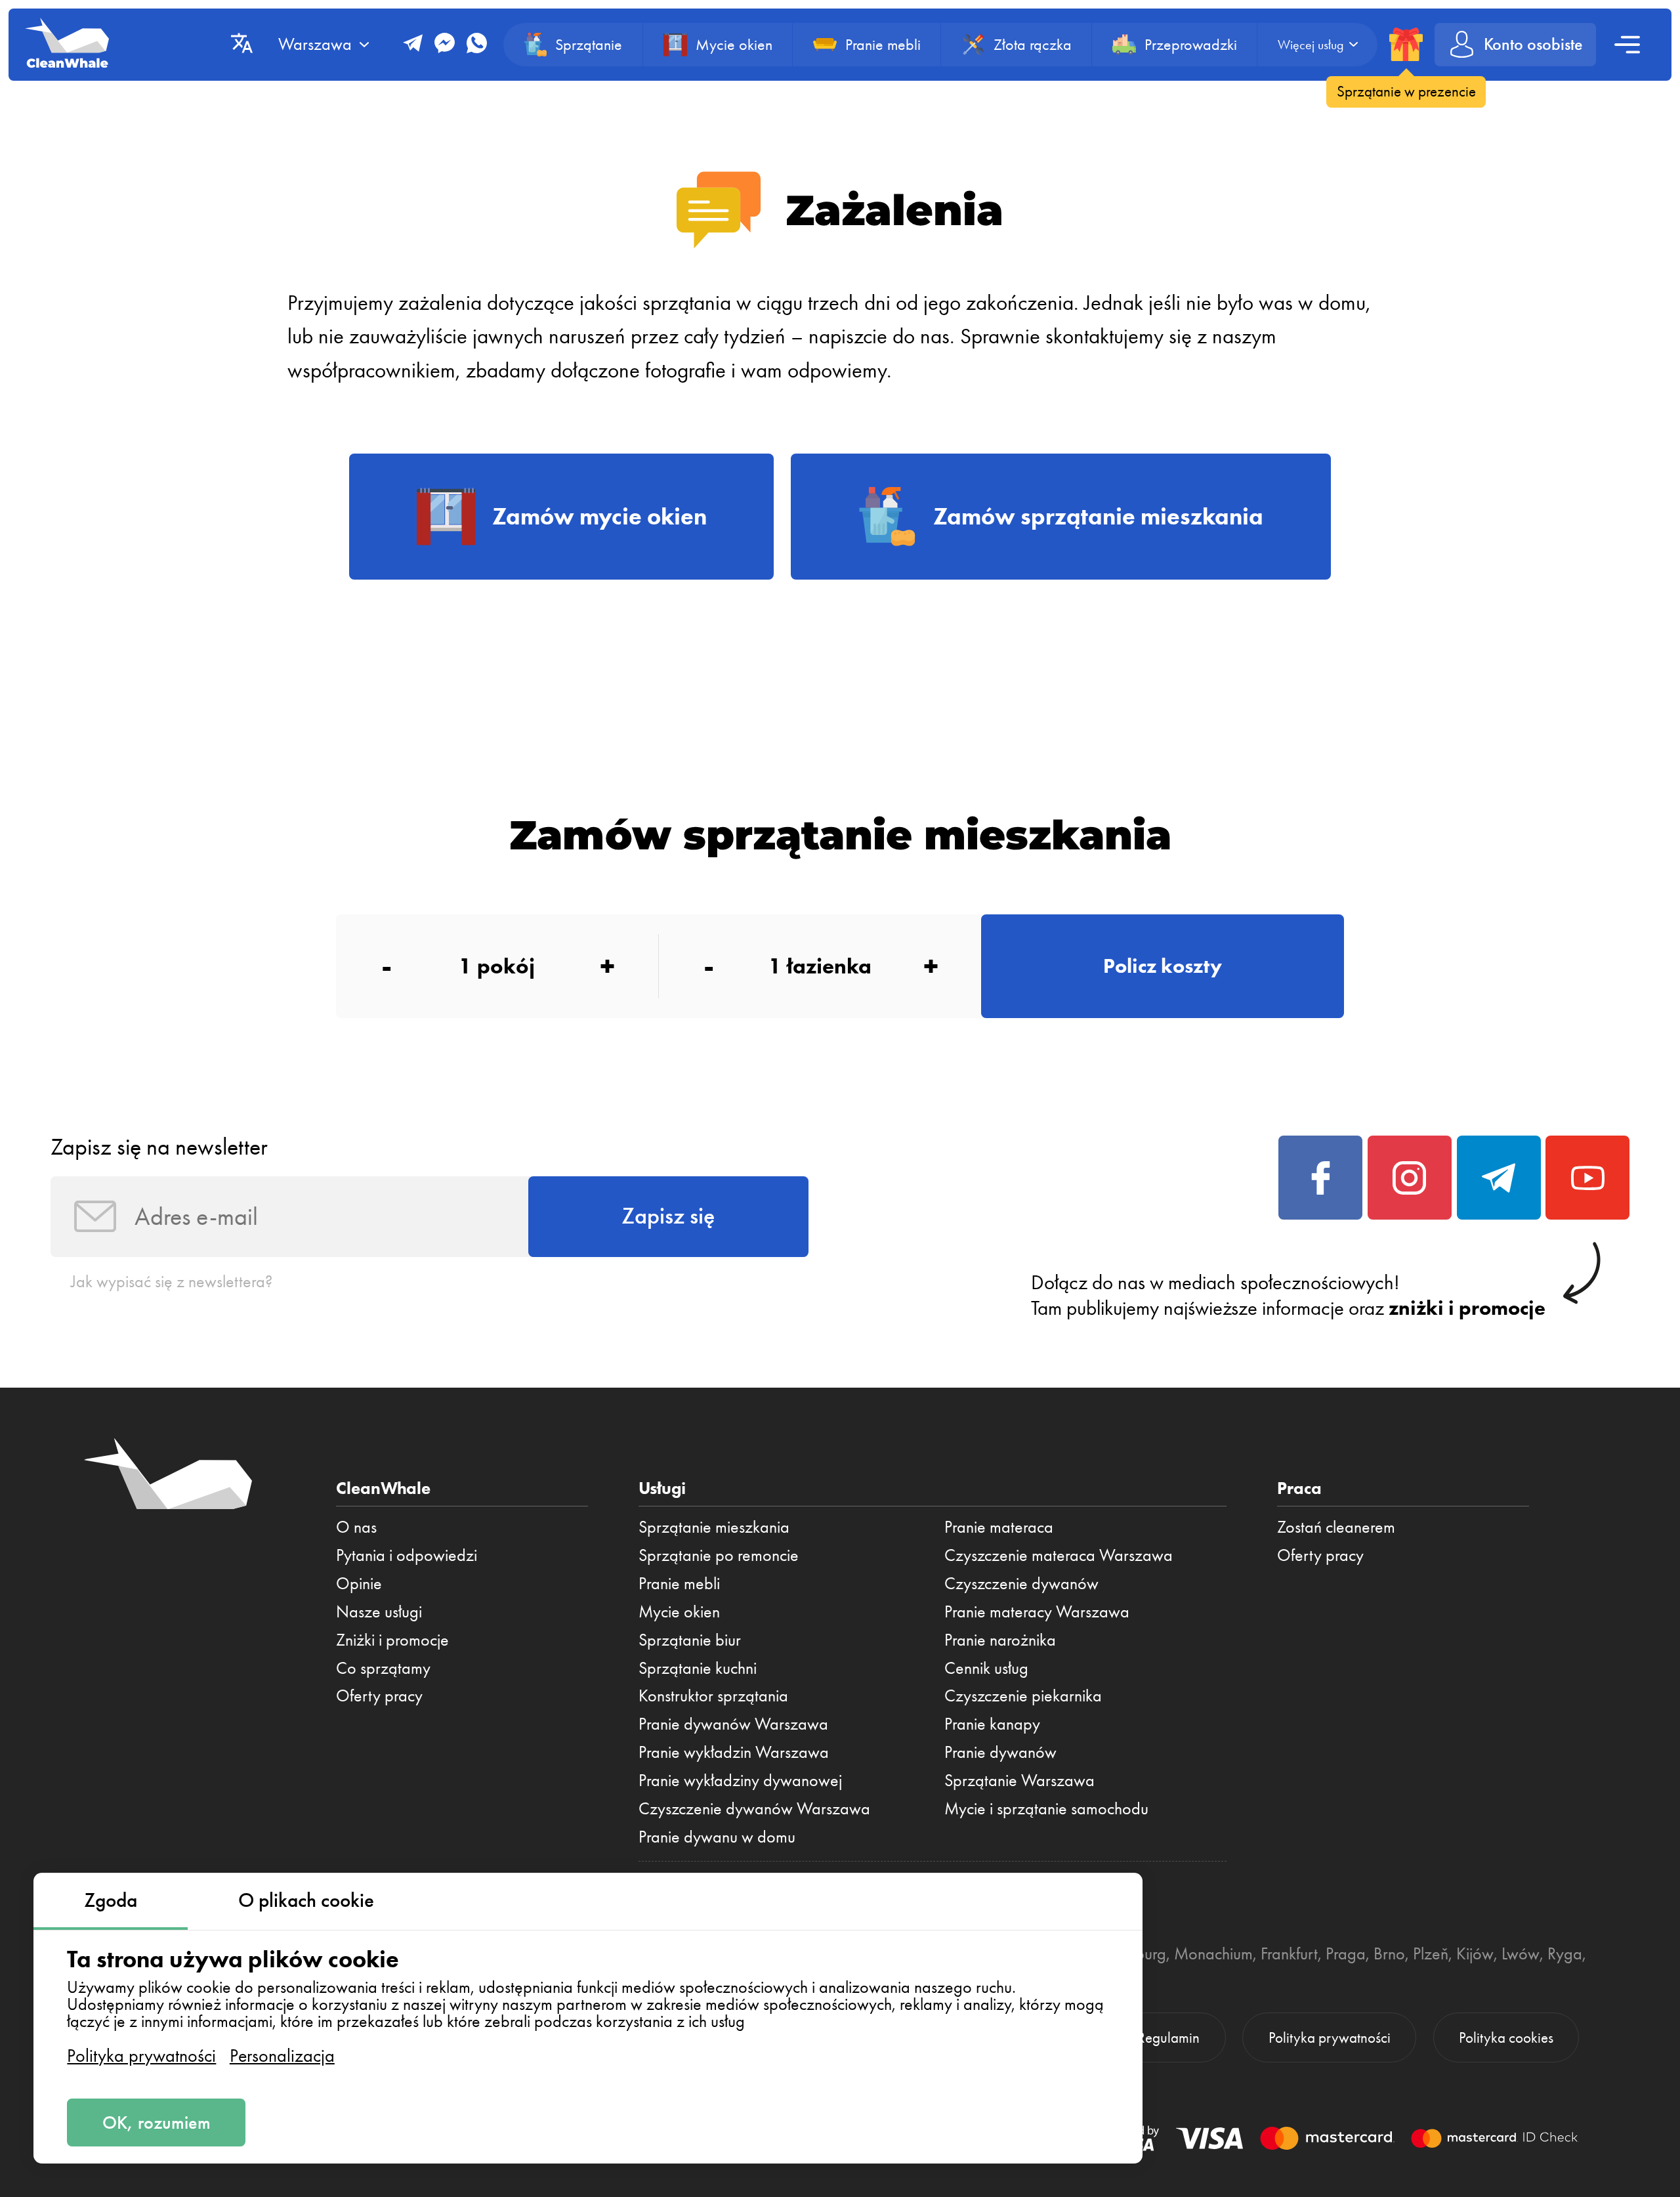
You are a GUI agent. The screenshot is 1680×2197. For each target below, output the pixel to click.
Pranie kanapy (992, 1724)
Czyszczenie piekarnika (1023, 1696)
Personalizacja (282, 2056)
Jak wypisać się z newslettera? (172, 1281)
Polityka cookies (1506, 2038)
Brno (1389, 1953)
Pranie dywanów (1000, 1752)
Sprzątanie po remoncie (719, 1555)
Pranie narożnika (1000, 1640)
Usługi (662, 1488)
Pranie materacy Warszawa (1037, 1611)
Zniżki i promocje (392, 1640)
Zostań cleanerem (1336, 1527)
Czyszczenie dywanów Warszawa (754, 1808)
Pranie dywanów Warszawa (733, 1724)
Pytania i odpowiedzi (407, 1555)
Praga (1346, 1953)
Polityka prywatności (141, 2056)
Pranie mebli (679, 1583)
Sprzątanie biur (690, 1640)
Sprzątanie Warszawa (1019, 1780)
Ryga (1565, 1953)
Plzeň (1431, 1953)
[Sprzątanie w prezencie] (1406, 44)
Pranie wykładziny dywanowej (740, 1780)
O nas (356, 1527)
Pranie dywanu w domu (717, 1837)
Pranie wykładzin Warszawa (734, 1752)
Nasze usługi (379, 1611)
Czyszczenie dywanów (1021, 1583)
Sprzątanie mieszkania (714, 1527)
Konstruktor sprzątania (713, 1696)
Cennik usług (986, 1668)
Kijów (1475, 1953)
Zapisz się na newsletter (159, 1147)
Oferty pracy (379, 1696)
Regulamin (1168, 2038)
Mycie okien (679, 1611)
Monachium (1213, 1953)
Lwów (1521, 1953)
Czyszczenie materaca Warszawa (1059, 1555)
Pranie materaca (999, 1527)
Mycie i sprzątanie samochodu (1046, 1808)
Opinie (359, 1583)
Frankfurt (1289, 1953)
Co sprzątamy (383, 1668)
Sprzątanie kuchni (698, 1668)
